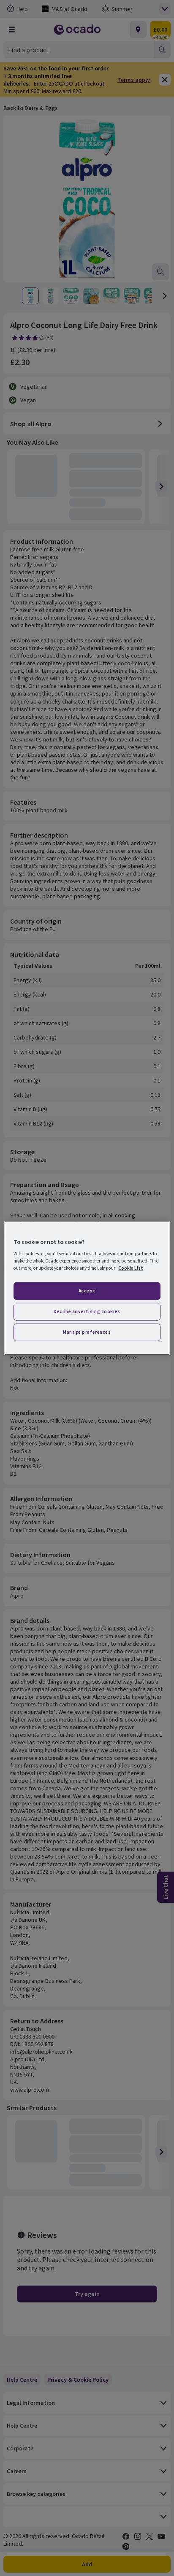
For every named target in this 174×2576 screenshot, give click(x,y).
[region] (87, 1288)
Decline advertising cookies (87, 1311)
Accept (87, 1291)
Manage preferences (87, 1332)
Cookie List (131, 1268)
